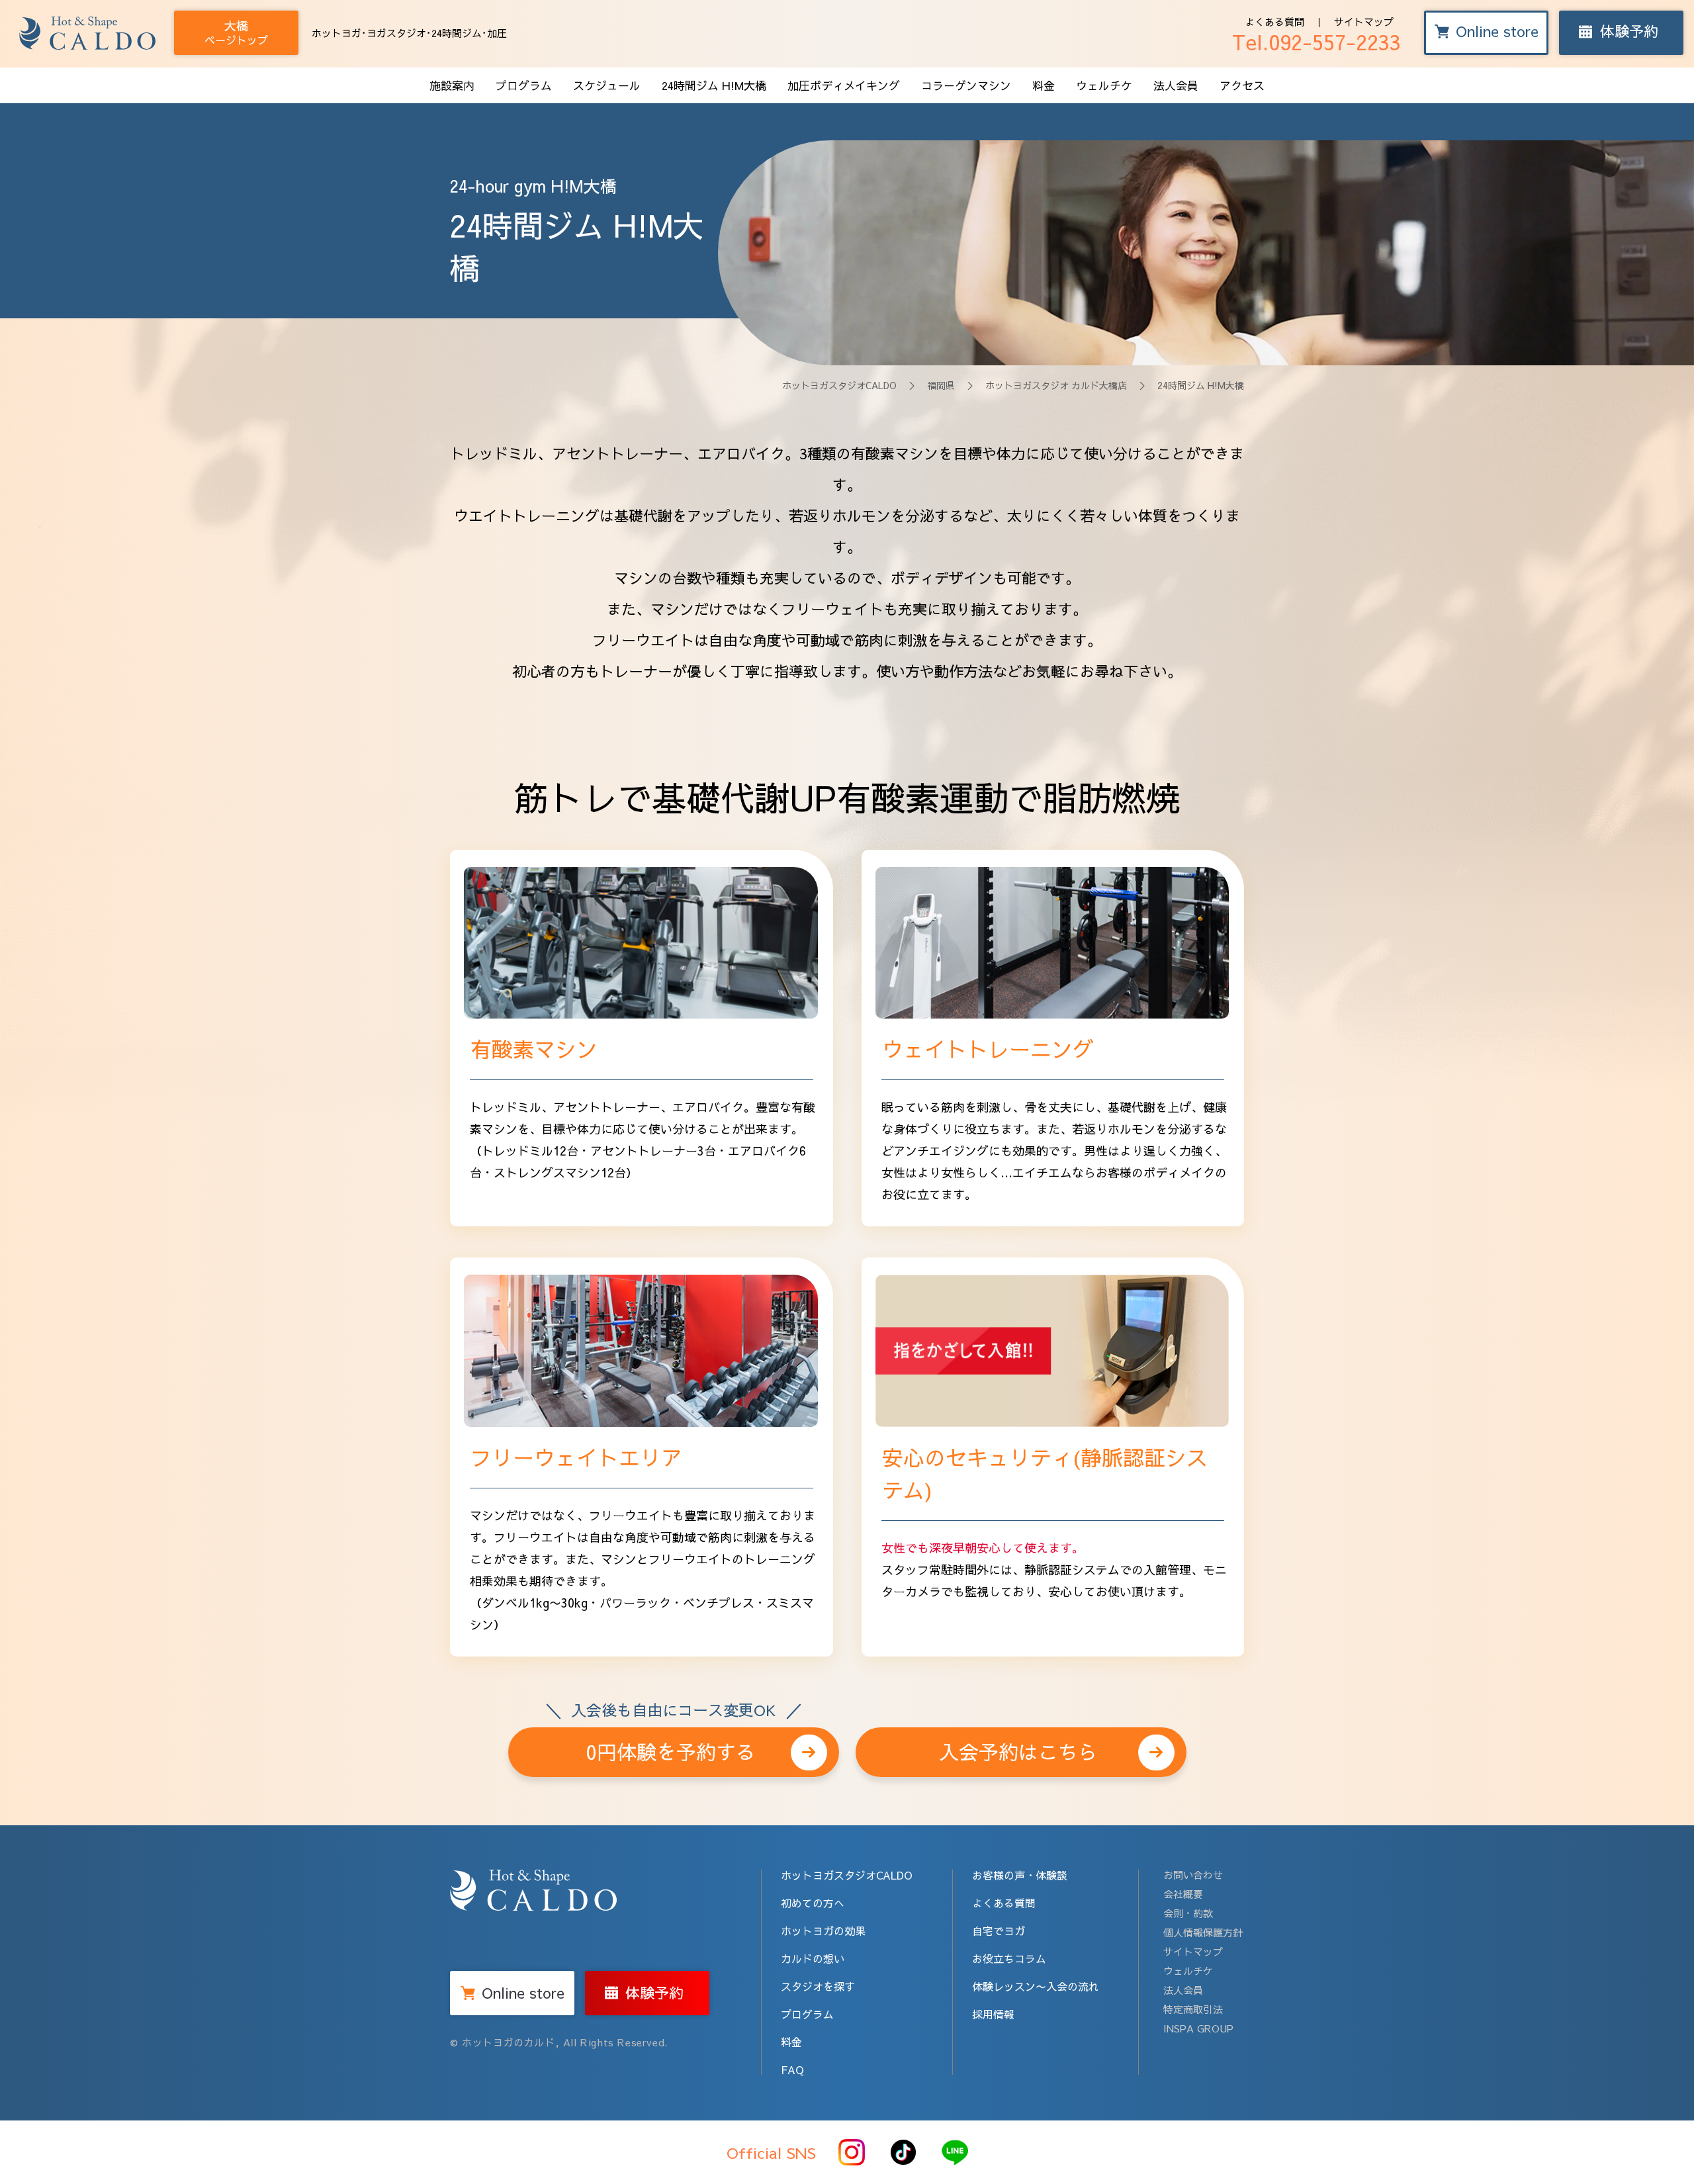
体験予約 (1629, 31)
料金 (1044, 85)
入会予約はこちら (1018, 1752)
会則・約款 (1188, 1913)
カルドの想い (813, 1958)
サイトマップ (1364, 22)
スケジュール (607, 85)
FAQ (792, 2070)
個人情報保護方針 (1203, 1932)
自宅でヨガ (999, 1931)
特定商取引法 (1193, 2009)
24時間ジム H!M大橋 (714, 85)
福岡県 (941, 385)
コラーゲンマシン (966, 85)
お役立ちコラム (1009, 1958)
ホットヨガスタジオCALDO (839, 385)
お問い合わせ (1193, 1875)
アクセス (1242, 85)
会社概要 (1183, 1894)
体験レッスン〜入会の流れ (1036, 1986)
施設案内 (452, 85)
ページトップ (236, 32)
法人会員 (1176, 85)
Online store (1497, 31)
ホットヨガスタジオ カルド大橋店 (1056, 385)
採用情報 (993, 2014)
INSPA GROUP (1198, 2028)
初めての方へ (813, 1903)
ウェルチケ (1104, 85)
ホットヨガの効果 (823, 1931)
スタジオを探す (818, 1986)
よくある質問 (1274, 22)
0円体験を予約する (673, 1746)
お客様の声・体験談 (1020, 1875)
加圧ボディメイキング (844, 85)
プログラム (524, 85)
